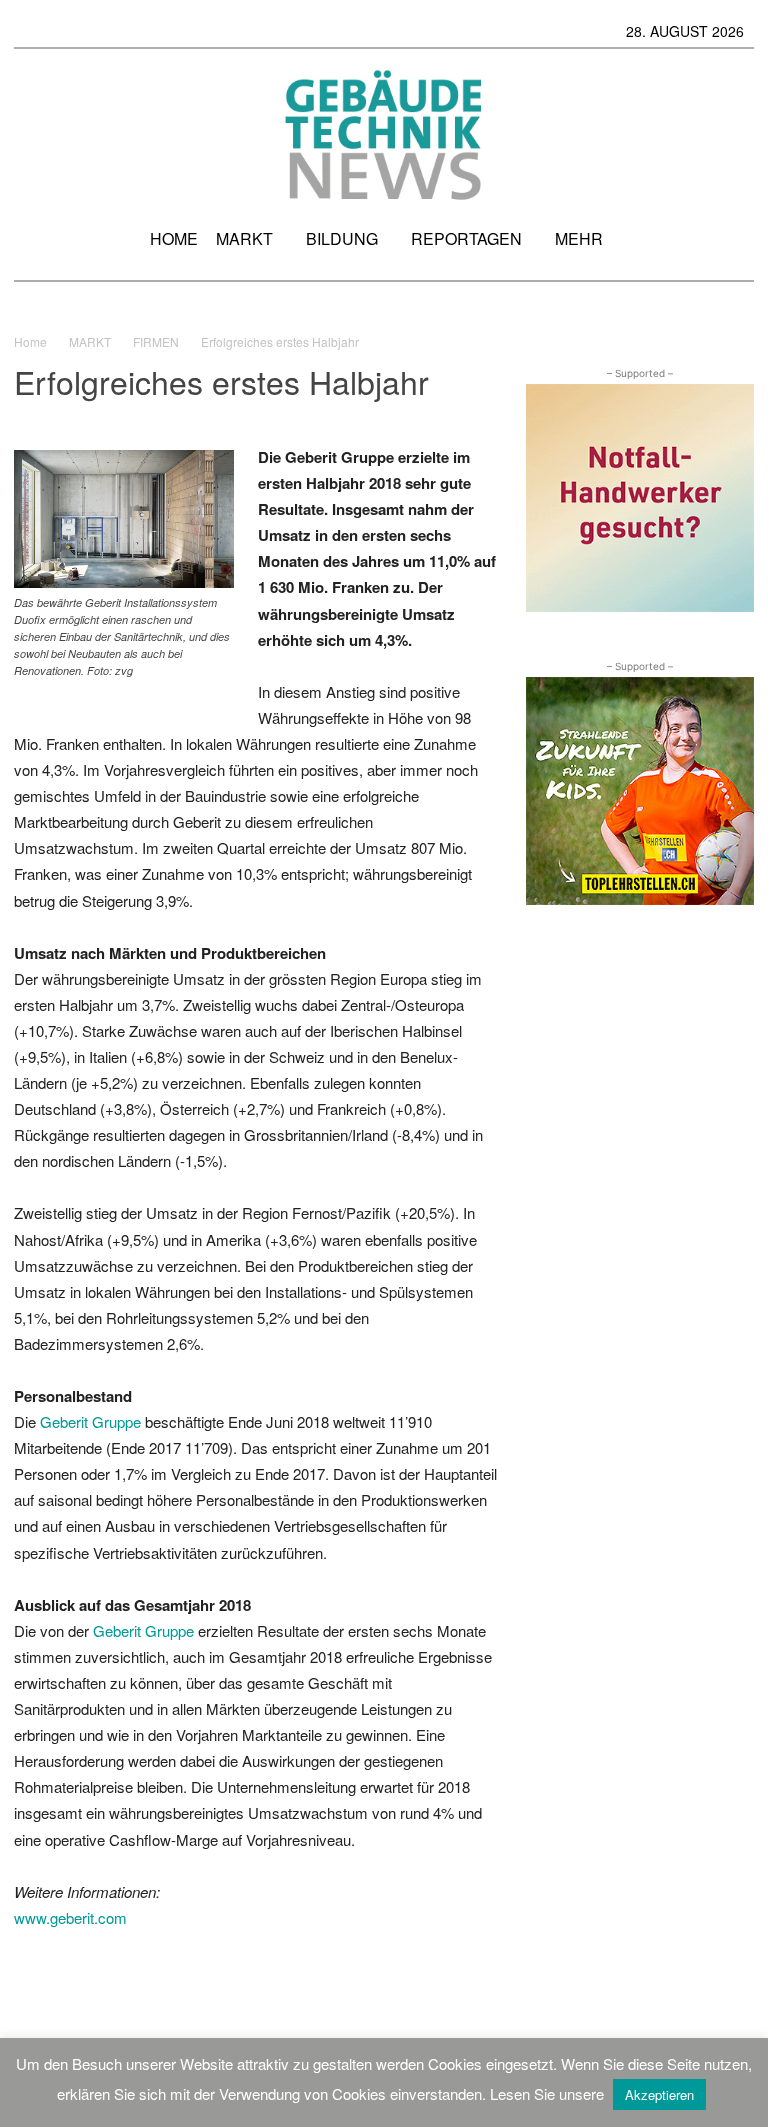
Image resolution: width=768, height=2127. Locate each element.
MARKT (90, 341)
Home (30, 341)
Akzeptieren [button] (659, 2094)
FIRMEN (156, 341)
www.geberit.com (70, 1917)
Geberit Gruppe (90, 1421)
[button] (730, 246)
